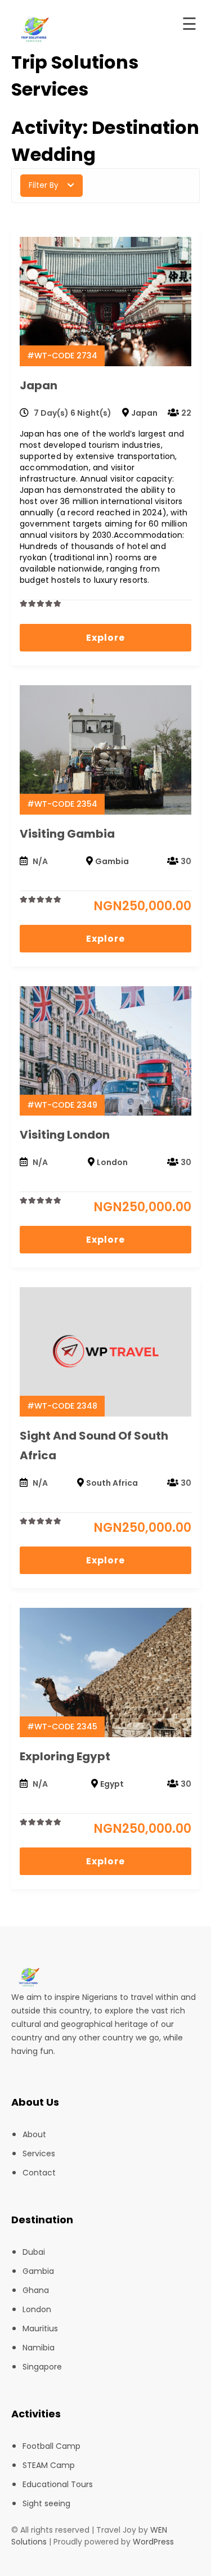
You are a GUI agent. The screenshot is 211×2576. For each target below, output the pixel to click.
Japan (39, 385)
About (34, 2134)
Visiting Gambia (67, 834)
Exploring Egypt (65, 1756)
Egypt (112, 1784)
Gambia (112, 861)
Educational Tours (58, 2484)
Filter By (44, 185)
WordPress (153, 2542)
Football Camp (51, 2446)
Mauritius (40, 2328)
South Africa (112, 1483)
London (112, 1162)
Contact (39, 2173)
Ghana (36, 2290)
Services (39, 2154)
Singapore (42, 2367)
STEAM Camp (49, 2465)
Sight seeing (46, 2503)
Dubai (34, 2252)
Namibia (39, 2348)
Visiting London (65, 1135)
